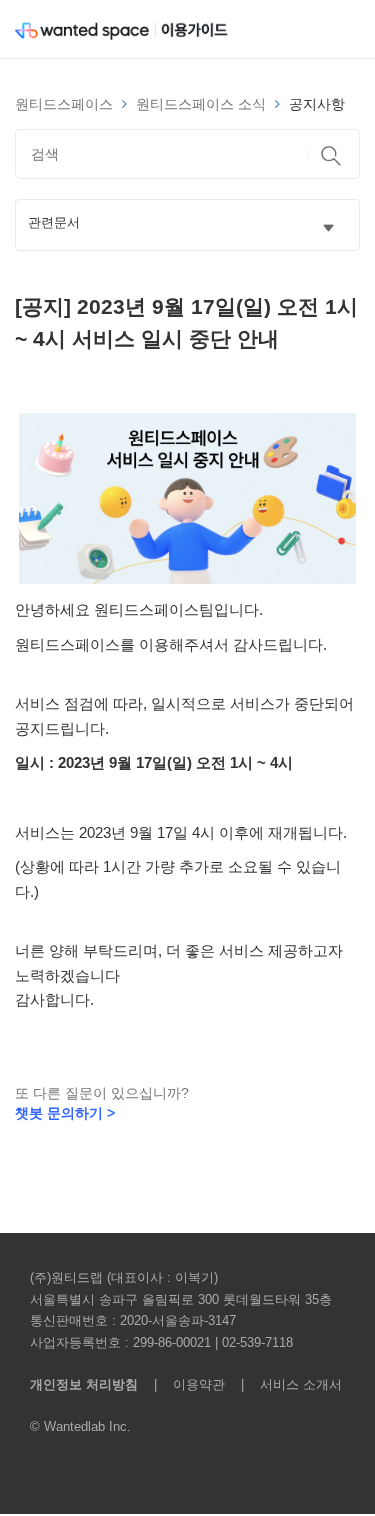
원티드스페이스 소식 (201, 104)
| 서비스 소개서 (285, 1384)
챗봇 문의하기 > (65, 1113)
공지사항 (317, 104)
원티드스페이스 (64, 104)
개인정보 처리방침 (84, 1384)
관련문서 (54, 223)
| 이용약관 (185, 1384)
